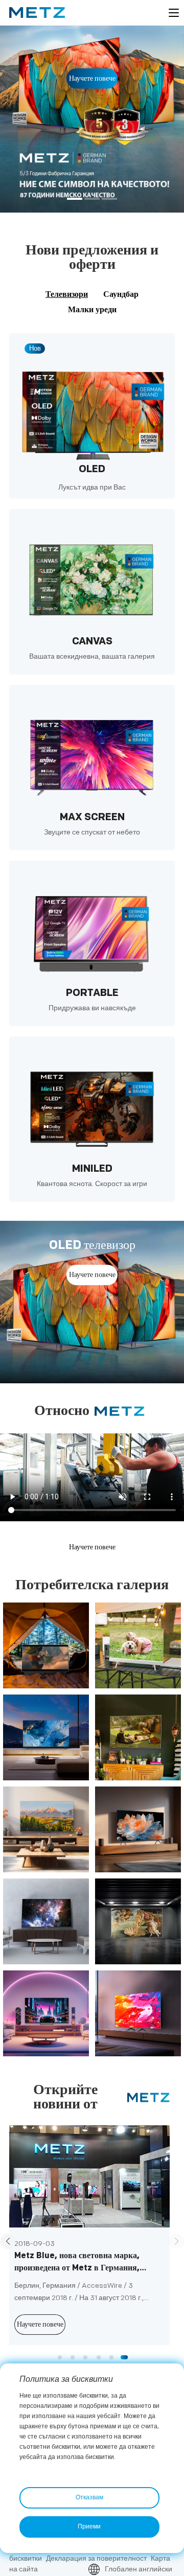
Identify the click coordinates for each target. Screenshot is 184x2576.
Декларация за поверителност (96, 2558)
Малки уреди (92, 310)
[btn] (174, 13)
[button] (75, 200)
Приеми (89, 2527)
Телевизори (67, 295)
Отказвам (89, 2498)
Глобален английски (139, 2569)
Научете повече (92, 78)
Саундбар (121, 295)
